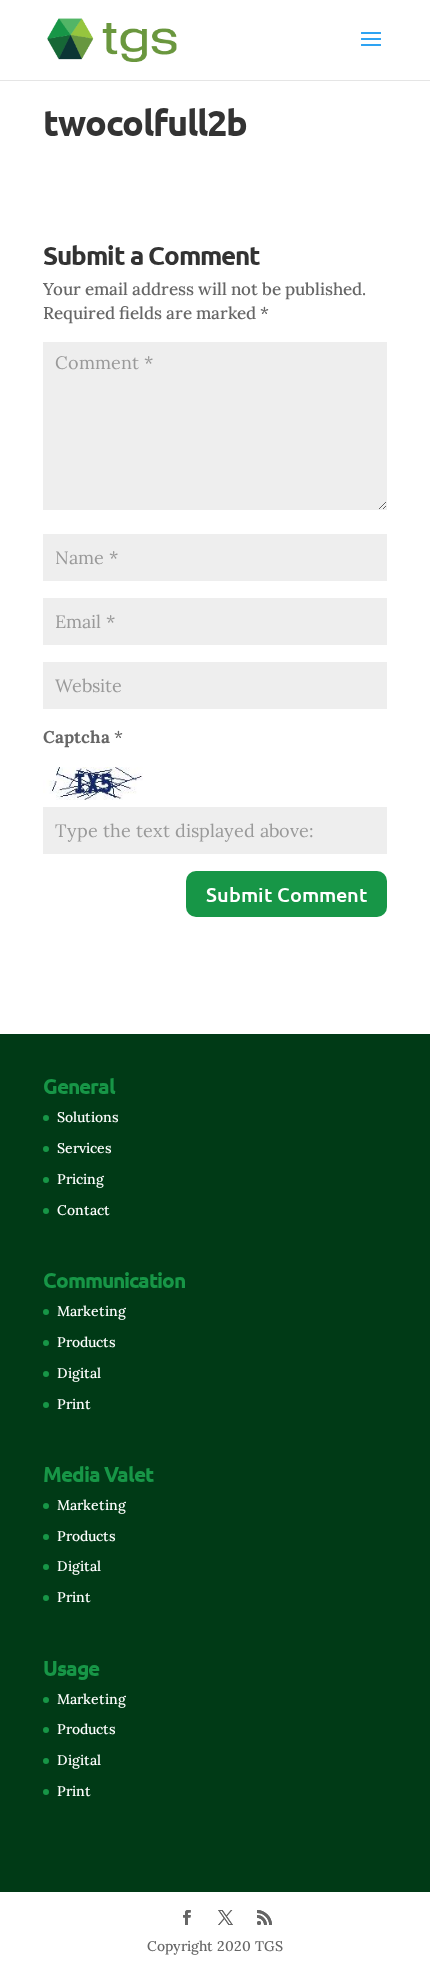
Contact (83, 1210)
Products (86, 1342)
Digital (79, 1373)
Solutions (88, 1117)
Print (74, 1404)
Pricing (80, 1179)
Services (84, 1148)
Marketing (91, 1311)
